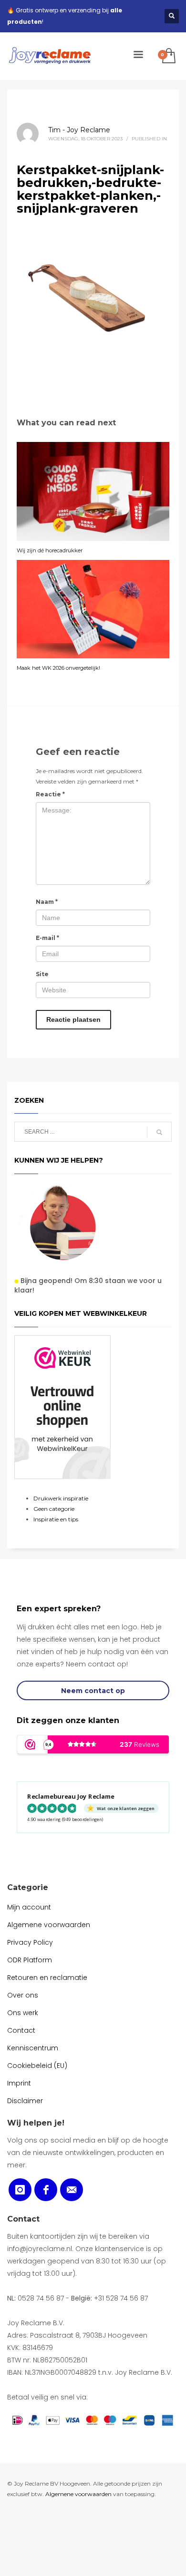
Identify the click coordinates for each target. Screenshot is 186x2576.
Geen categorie (54, 1509)
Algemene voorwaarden (78, 2494)
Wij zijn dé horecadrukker (50, 550)
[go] (159, 1132)
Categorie (28, 1887)
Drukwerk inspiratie (61, 1498)
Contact (23, 2219)
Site (42, 974)
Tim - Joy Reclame (79, 130)
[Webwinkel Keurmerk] (62, 1407)
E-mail (47, 938)
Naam (47, 902)
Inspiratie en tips (56, 1519)
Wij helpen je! (36, 2123)
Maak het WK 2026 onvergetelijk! (58, 668)
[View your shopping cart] (168, 56)
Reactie (50, 794)
